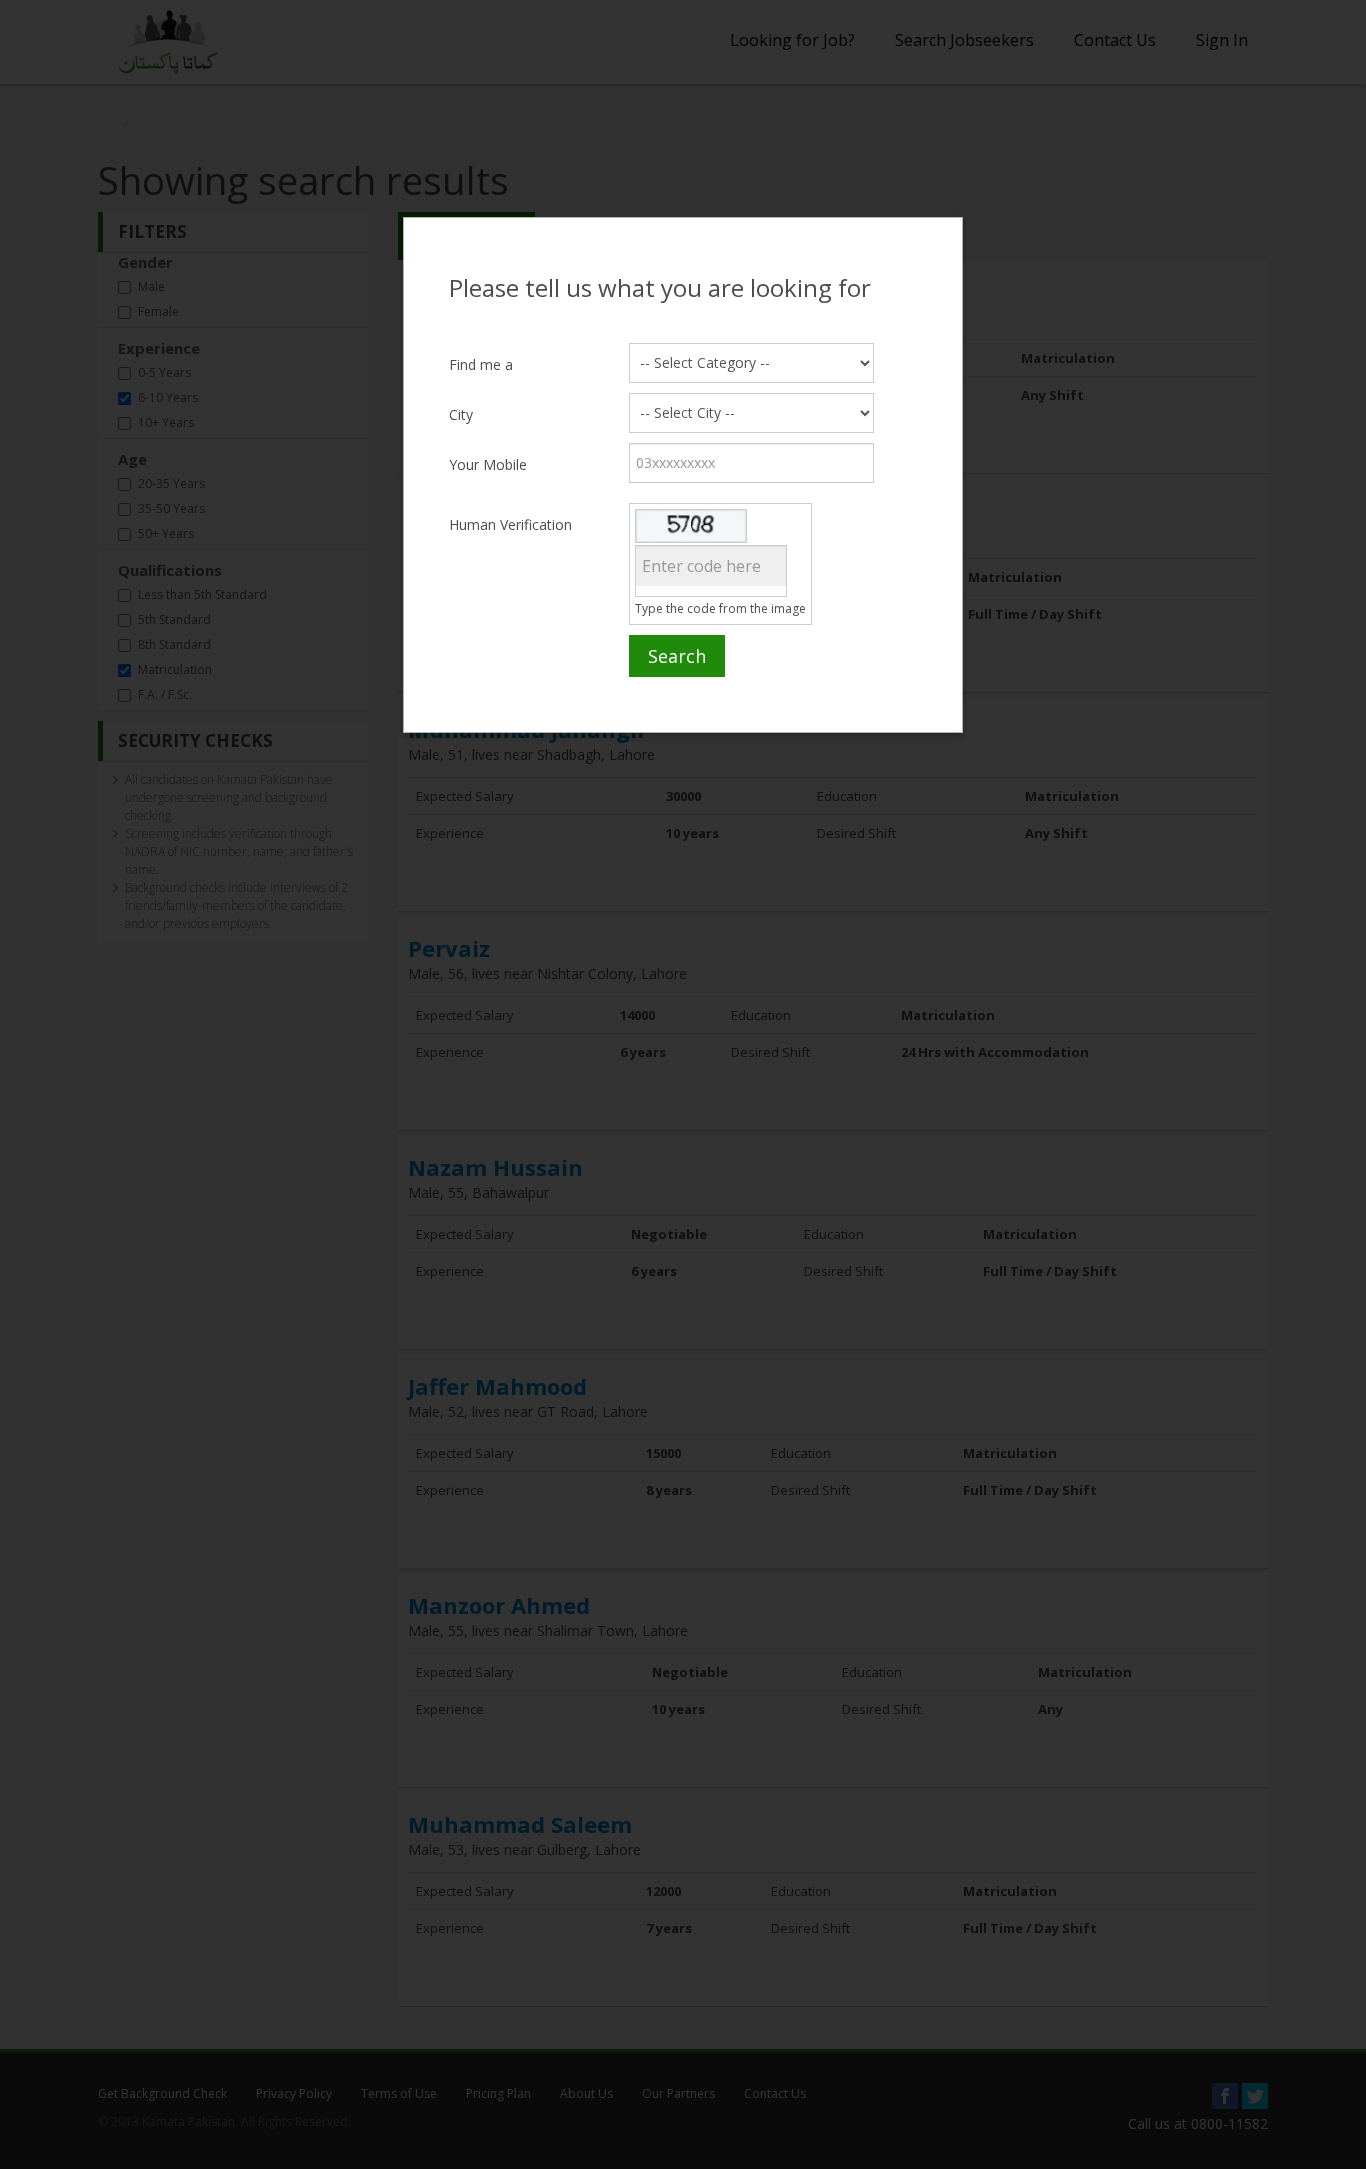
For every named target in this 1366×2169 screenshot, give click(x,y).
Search (677, 656)
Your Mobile (488, 464)
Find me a (481, 364)
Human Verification (510, 524)
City (461, 414)
